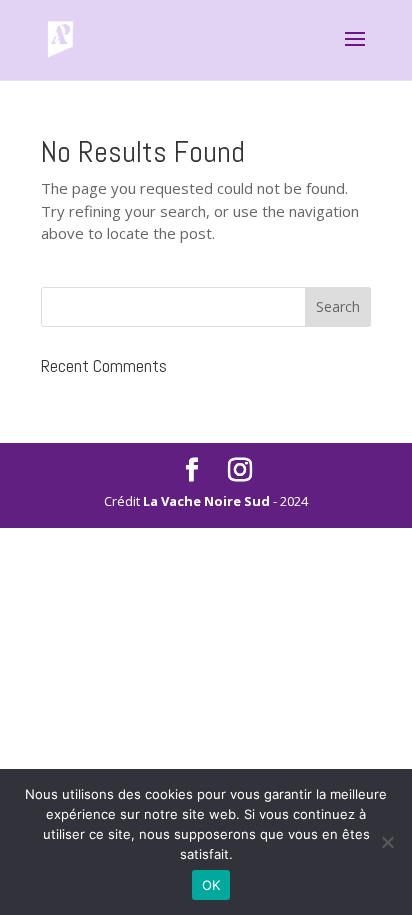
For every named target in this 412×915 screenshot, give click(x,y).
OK (211, 885)
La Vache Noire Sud (206, 501)
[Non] (387, 842)
